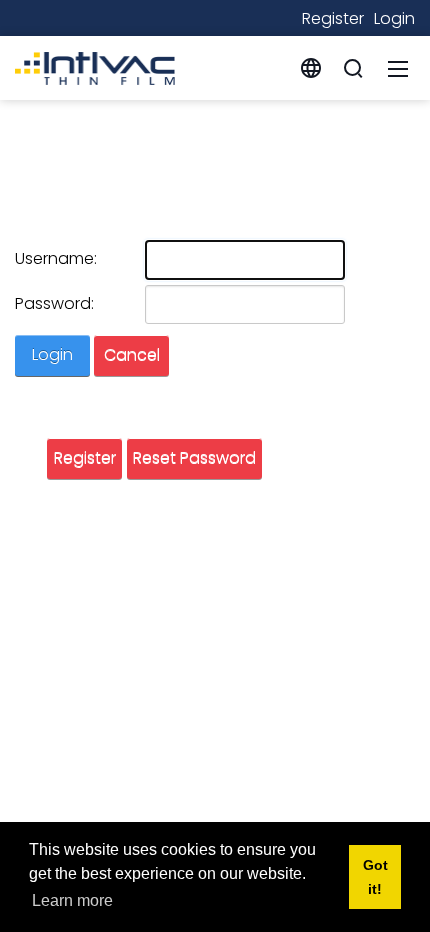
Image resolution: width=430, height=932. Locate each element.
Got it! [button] (375, 877)
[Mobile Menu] (398, 68)
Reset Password (194, 457)
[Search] (353, 68)
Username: (56, 258)
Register (333, 18)
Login (394, 18)
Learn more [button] (72, 900)
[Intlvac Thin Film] (95, 66)
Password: (54, 303)
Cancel (132, 354)
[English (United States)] (311, 67)
